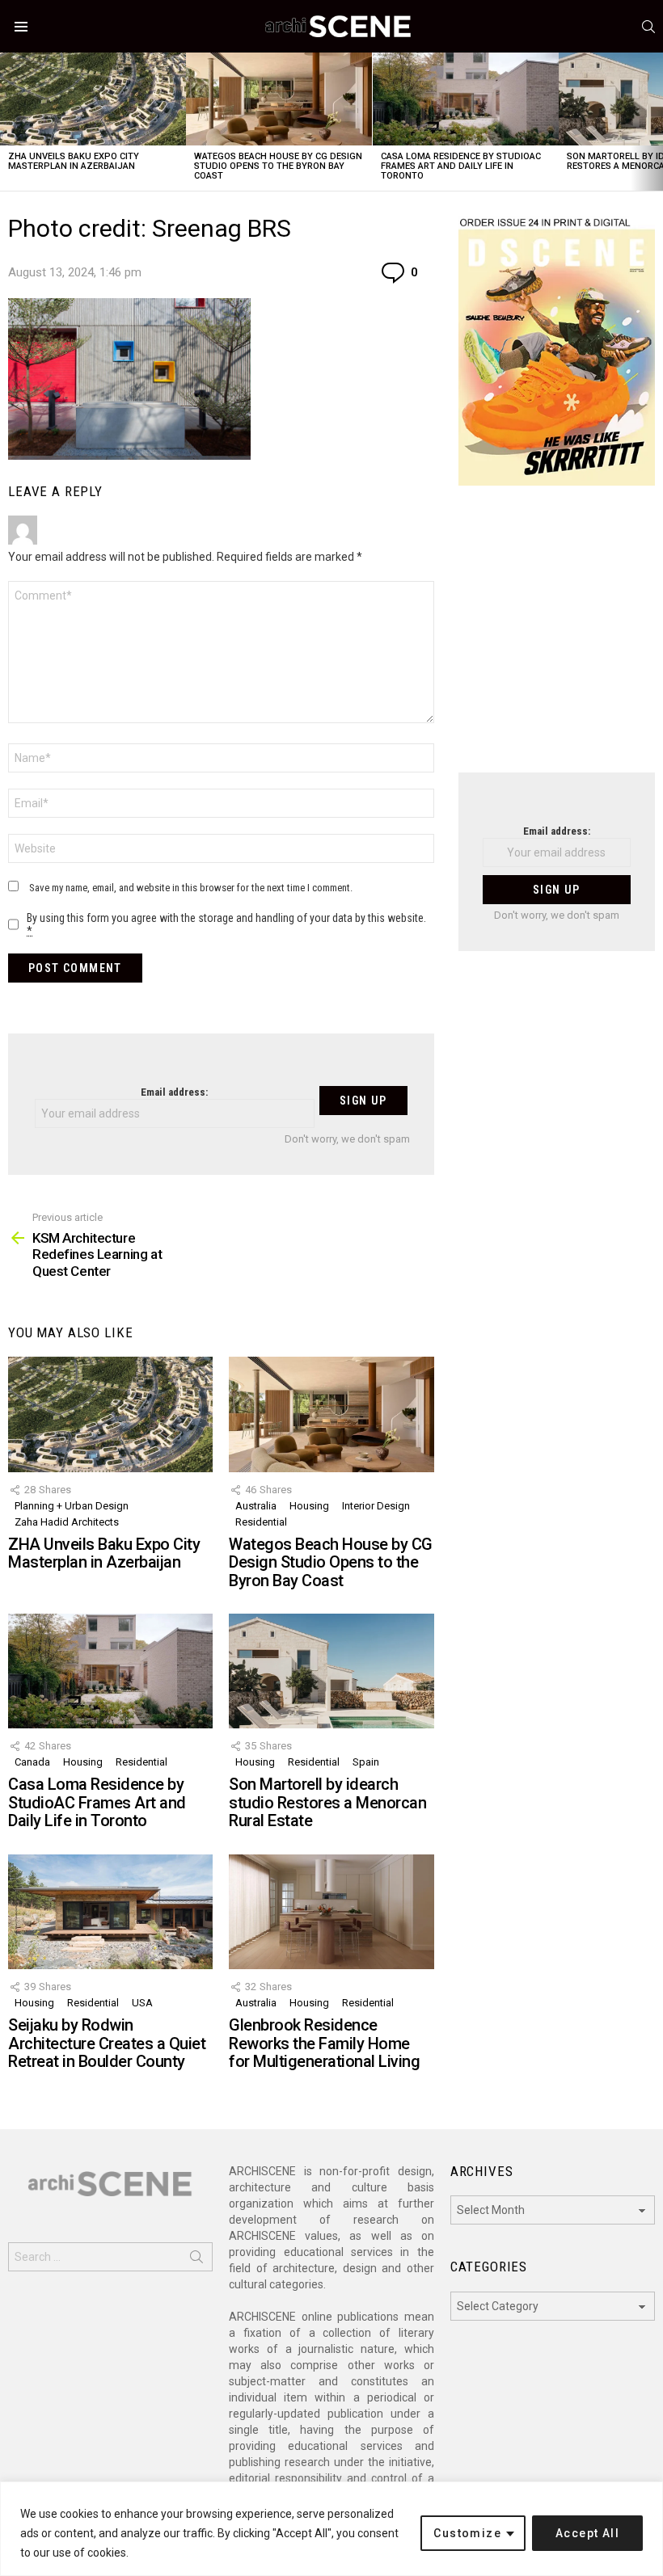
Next (655, 122)
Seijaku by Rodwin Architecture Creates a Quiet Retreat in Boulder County (107, 2043)
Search (196, 2260)
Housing (309, 1506)
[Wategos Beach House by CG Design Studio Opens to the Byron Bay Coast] (279, 99)
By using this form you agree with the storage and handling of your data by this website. (226, 924)
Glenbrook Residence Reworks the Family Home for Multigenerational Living (324, 2043)
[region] (331, 2529)
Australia (256, 1506)
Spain (366, 1762)
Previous (8, 122)
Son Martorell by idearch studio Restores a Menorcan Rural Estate (327, 1802)
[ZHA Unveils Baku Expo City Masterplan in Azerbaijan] (93, 99)
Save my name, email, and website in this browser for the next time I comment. (191, 888)
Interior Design (376, 1506)
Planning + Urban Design (72, 1506)
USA (142, 2003)
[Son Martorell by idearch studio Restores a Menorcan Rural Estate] (331, 1671)
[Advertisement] (557, 639)
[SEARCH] (648, 27)
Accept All (587, 2533)
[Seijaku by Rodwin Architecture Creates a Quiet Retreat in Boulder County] (110, 1912)
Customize (467, 2533)
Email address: (174, 1092)
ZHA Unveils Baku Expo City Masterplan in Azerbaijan (74, 161)
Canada (32, 1762)
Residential (261, 1522)
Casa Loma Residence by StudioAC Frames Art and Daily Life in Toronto (461, 166)
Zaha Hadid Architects (67, 1522)
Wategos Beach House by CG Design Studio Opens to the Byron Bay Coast (278, 166)
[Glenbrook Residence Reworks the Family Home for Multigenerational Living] (331, 1912)
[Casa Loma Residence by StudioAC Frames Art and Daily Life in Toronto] (466, 99)
